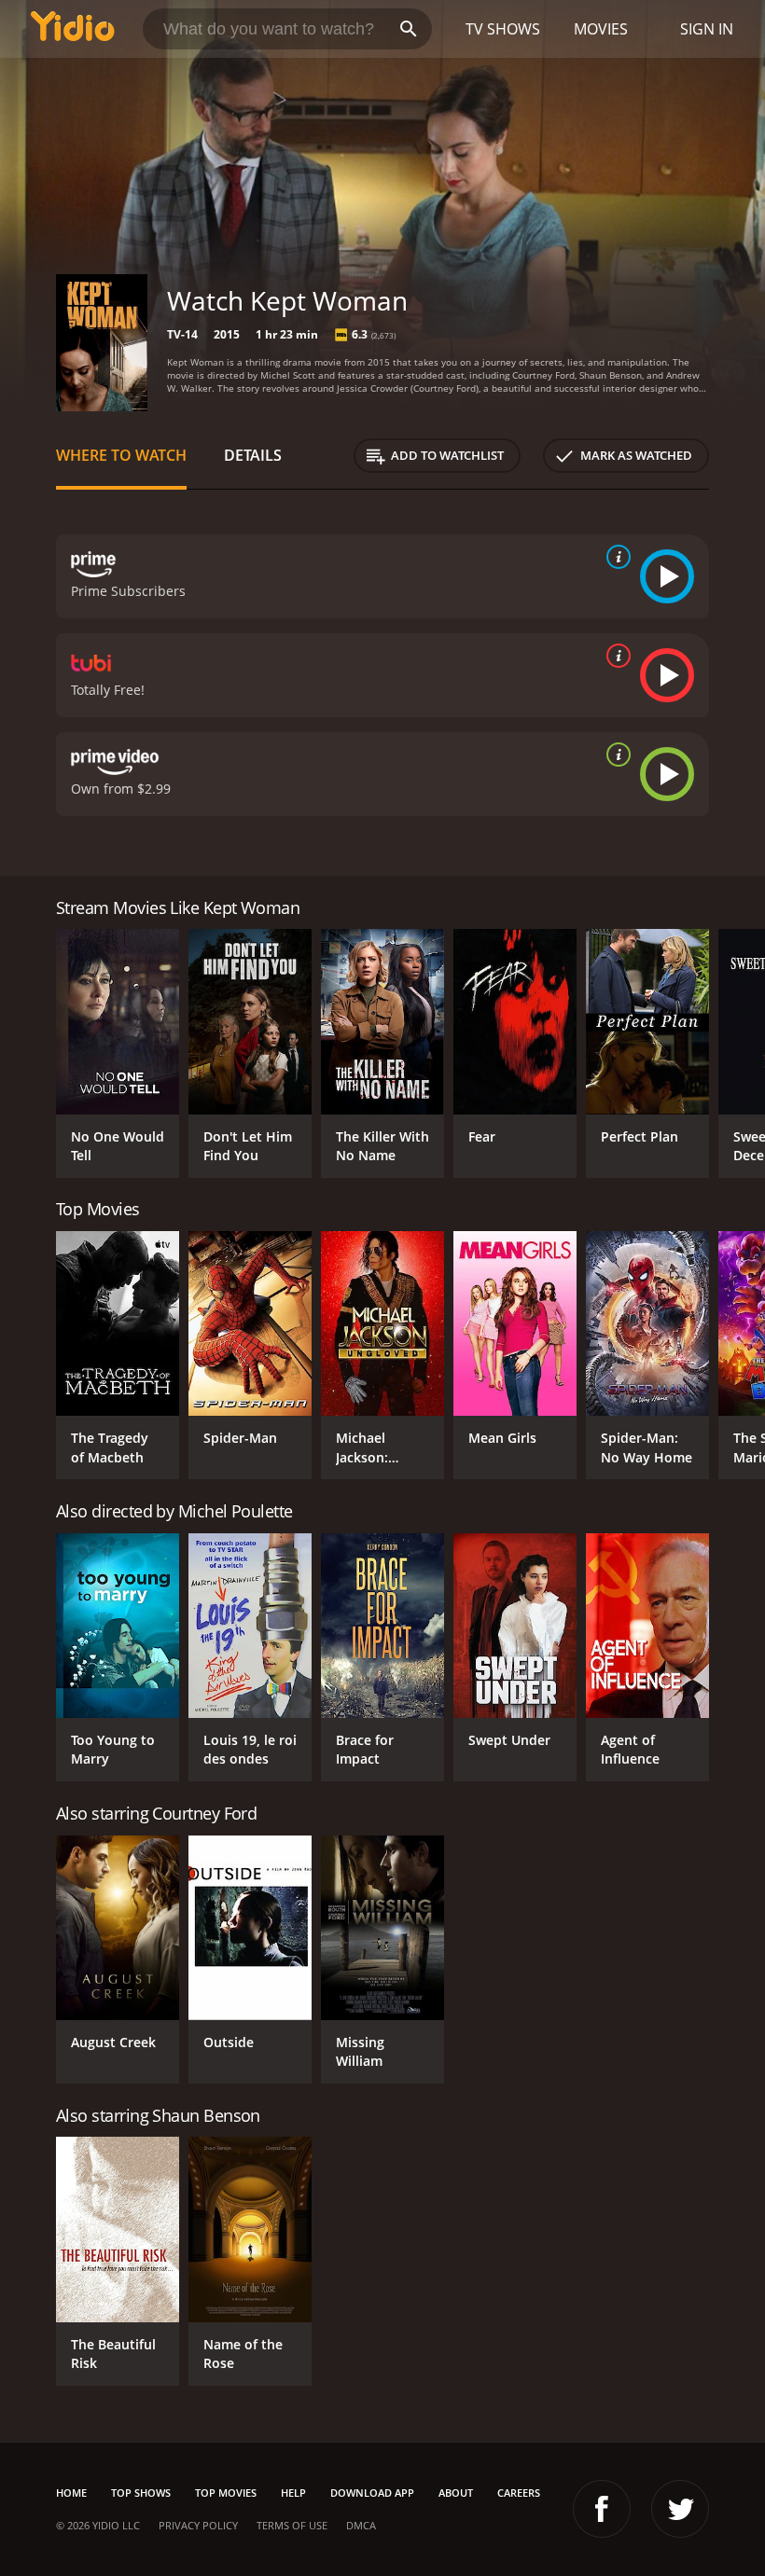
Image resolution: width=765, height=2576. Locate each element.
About (456, 2493)
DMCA (361, 2525)
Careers (519, 2493)
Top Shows (141, 2493)
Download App (372, 2493)
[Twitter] (680, 2509)
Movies (601, 29)
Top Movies (226, 2493)
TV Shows (503, 29)
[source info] (615, 557)
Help (293, 2493)
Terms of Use (292, 2525)
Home (71, 2493)
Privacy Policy (198, 2525)
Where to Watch (121, 455)
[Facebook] (602, 2509)
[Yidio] (73, 29)
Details (253, 455)
